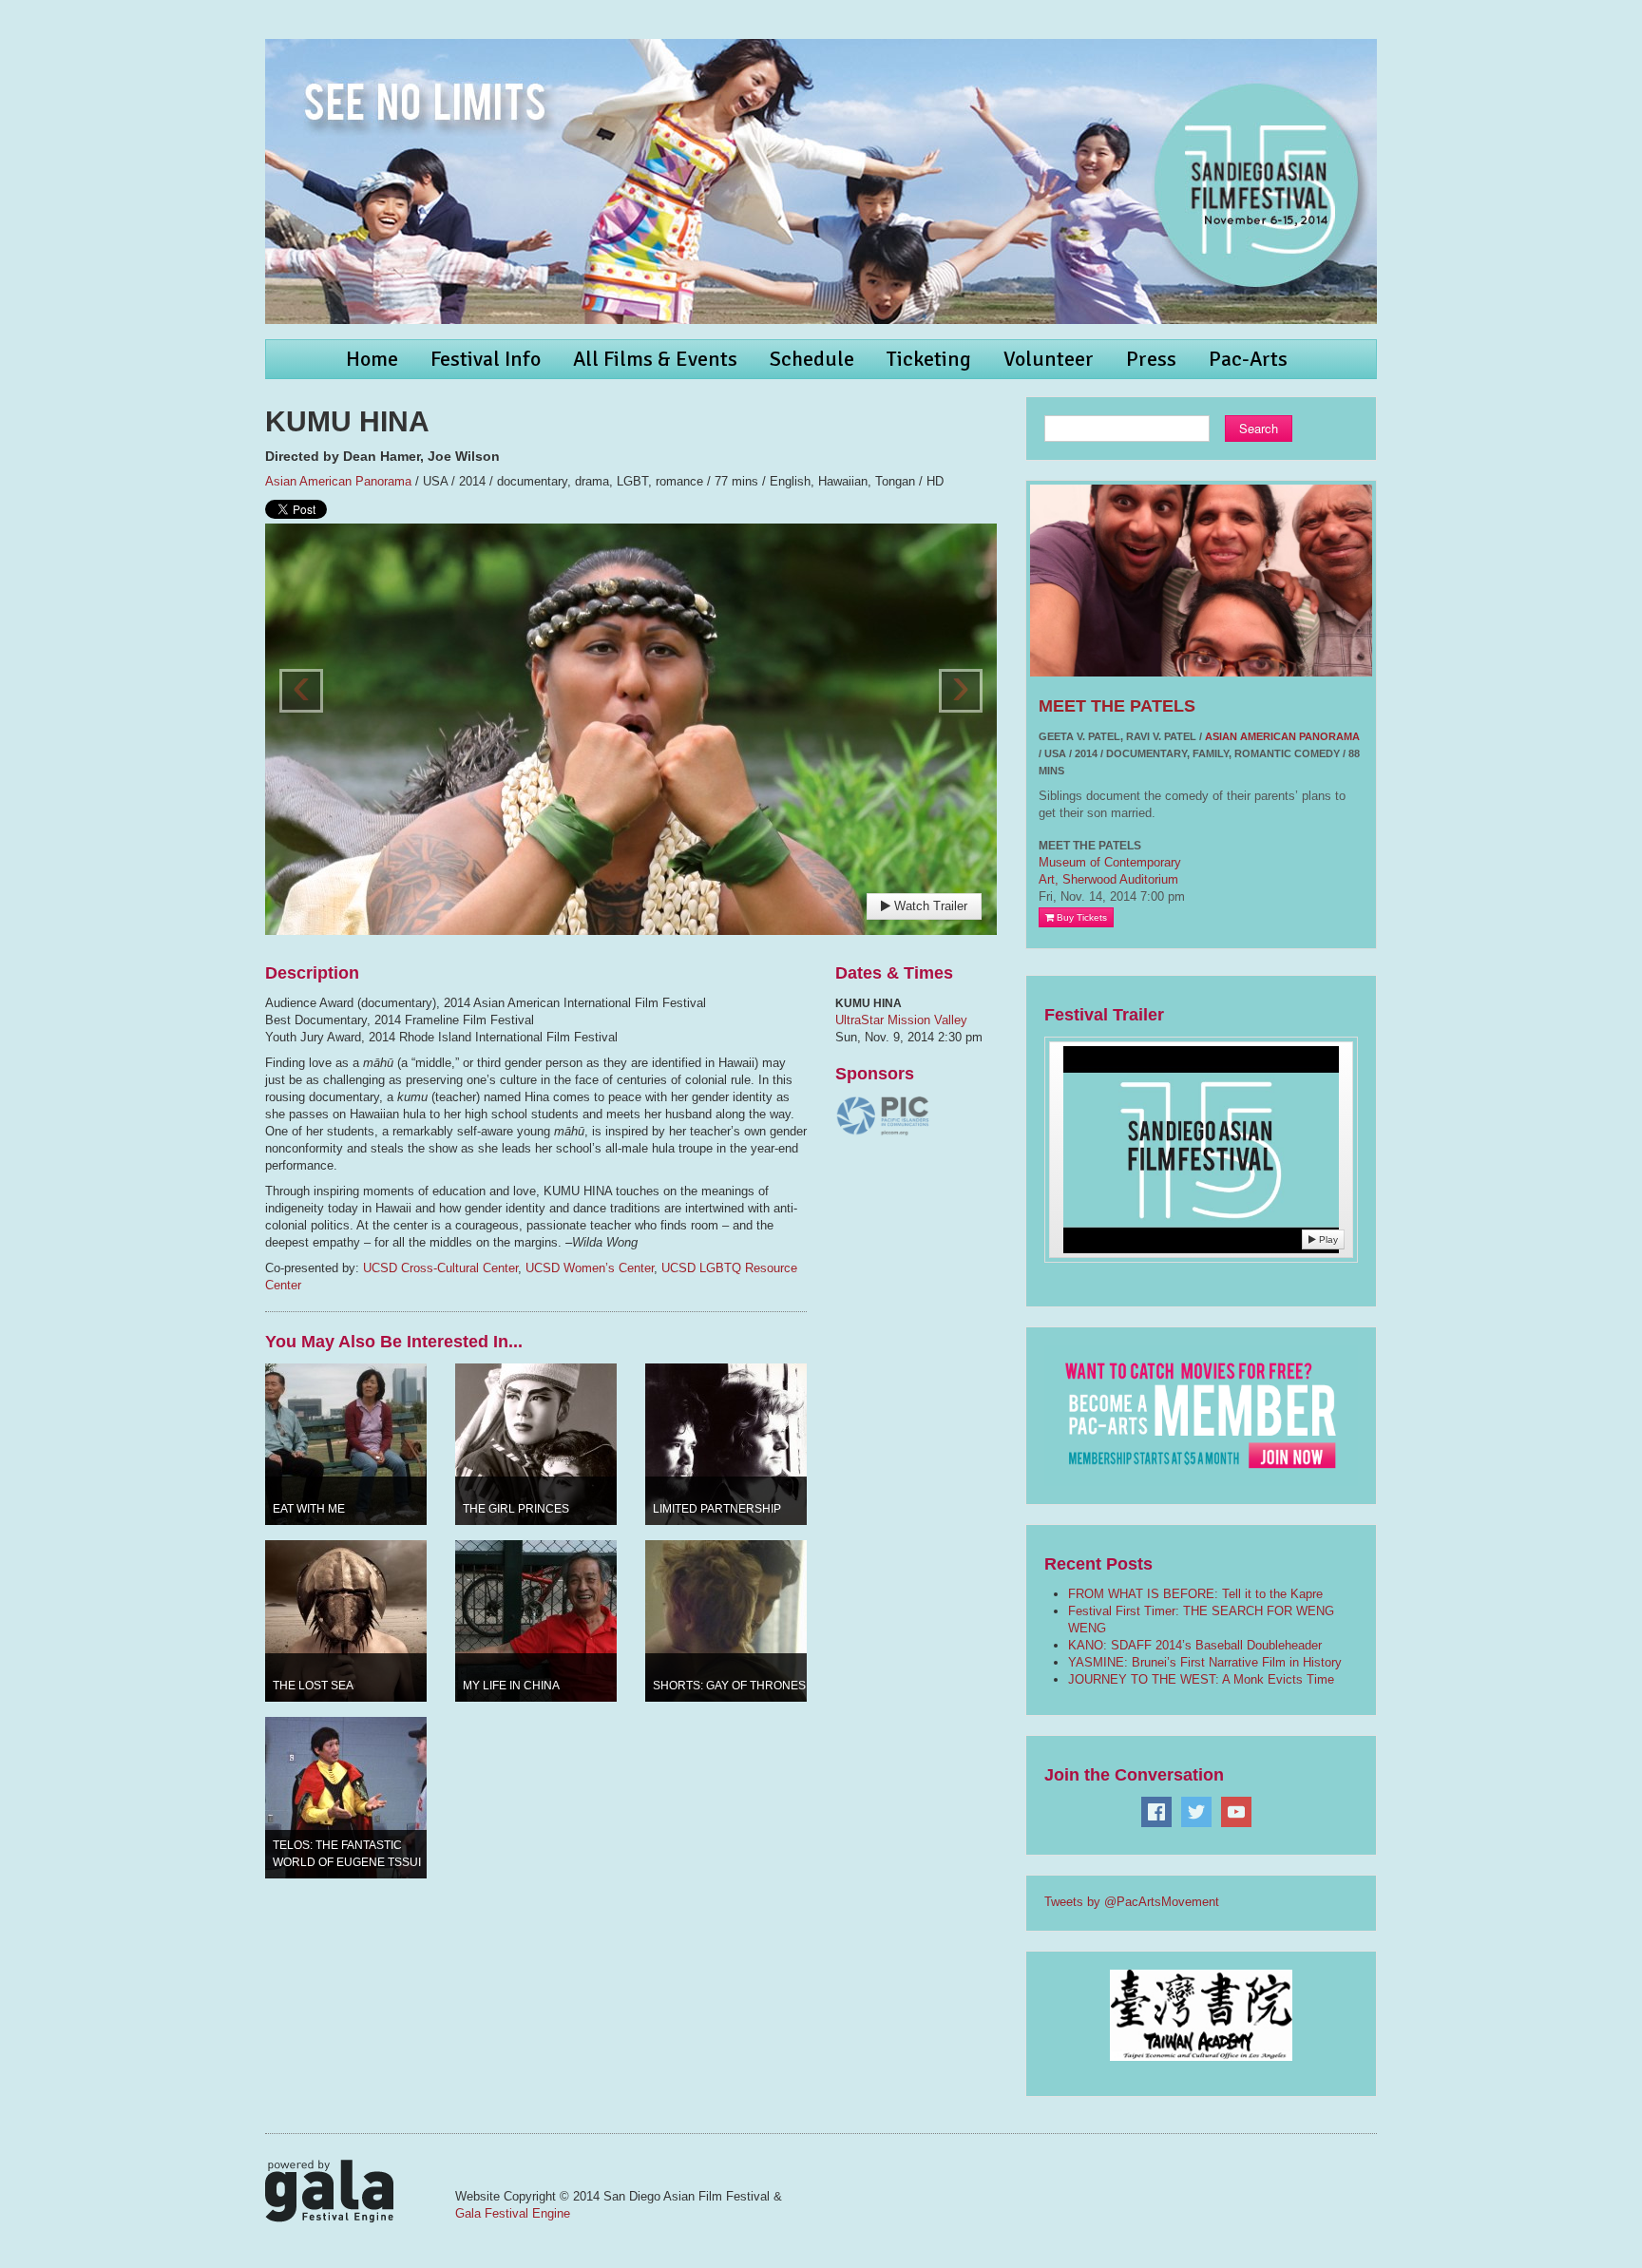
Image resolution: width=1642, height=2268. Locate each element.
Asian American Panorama (338, 481)
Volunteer (1049, 359)
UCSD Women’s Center (590, 1268)
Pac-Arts (1248, 359)
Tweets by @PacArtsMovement (1132, 1902)
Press (1151, 359)
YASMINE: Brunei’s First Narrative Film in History (1205, 1662)
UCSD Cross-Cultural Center (440, 1268)
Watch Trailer (929, 906)
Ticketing (929, 359)
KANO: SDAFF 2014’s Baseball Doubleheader (1195, 1645)
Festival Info (486, 359)
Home (372, 359)
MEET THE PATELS (1117, 706)
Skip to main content (59, 10)
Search (1259, 428)
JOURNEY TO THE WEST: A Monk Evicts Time (1201, 1679)
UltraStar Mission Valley (901, 1020)
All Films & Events (655, 359)
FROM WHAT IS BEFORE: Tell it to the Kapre (1195, 1594)
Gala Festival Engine (513, 2213)
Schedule (812, 359)
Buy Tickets (1080, 917)
